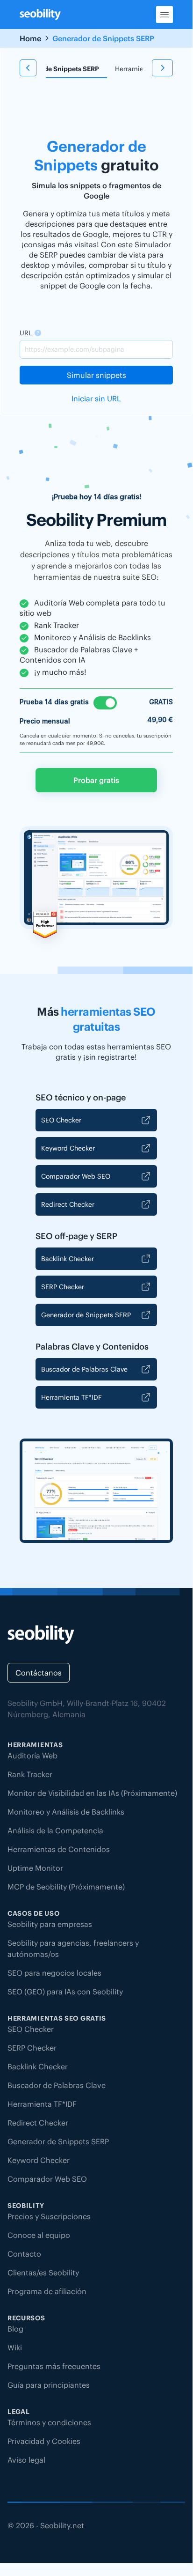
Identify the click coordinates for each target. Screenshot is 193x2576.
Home (30, 38)
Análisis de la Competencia (55, 1831)
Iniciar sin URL (96, 399)
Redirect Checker (68, 1204)
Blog (15, 2329)
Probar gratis (96, 780)
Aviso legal (26, 2460)
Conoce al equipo (39, 2235)
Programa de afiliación (47, 2291)
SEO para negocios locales (54, 1973)
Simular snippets (96, 375)
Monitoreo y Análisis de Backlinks (66, 1812)
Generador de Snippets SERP (54, 69)
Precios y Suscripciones (49, 2216)
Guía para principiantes (49, 2385)
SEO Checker (61, 1120)
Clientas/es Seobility (43, 2273)
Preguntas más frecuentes (54, 2366)
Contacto (24, 2254)
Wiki (15, 2347)
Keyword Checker (68, 1148)
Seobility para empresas (50, 1924)
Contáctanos (39, 1673)
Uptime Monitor (35, 1868)
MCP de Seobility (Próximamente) (66, 1887)
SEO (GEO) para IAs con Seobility (65, 1992)
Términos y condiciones (49, 2422)
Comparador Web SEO (76, 1176)
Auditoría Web (32, 1756)
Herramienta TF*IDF (71, 1397)
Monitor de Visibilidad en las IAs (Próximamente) (92, 1793)
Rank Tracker (30, 1774)
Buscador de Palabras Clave (84, 1369)
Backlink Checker (68, 1259)
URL (26, 333)
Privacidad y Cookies (44, 2441)
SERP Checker (63, 1287)
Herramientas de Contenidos (59, 1849)
